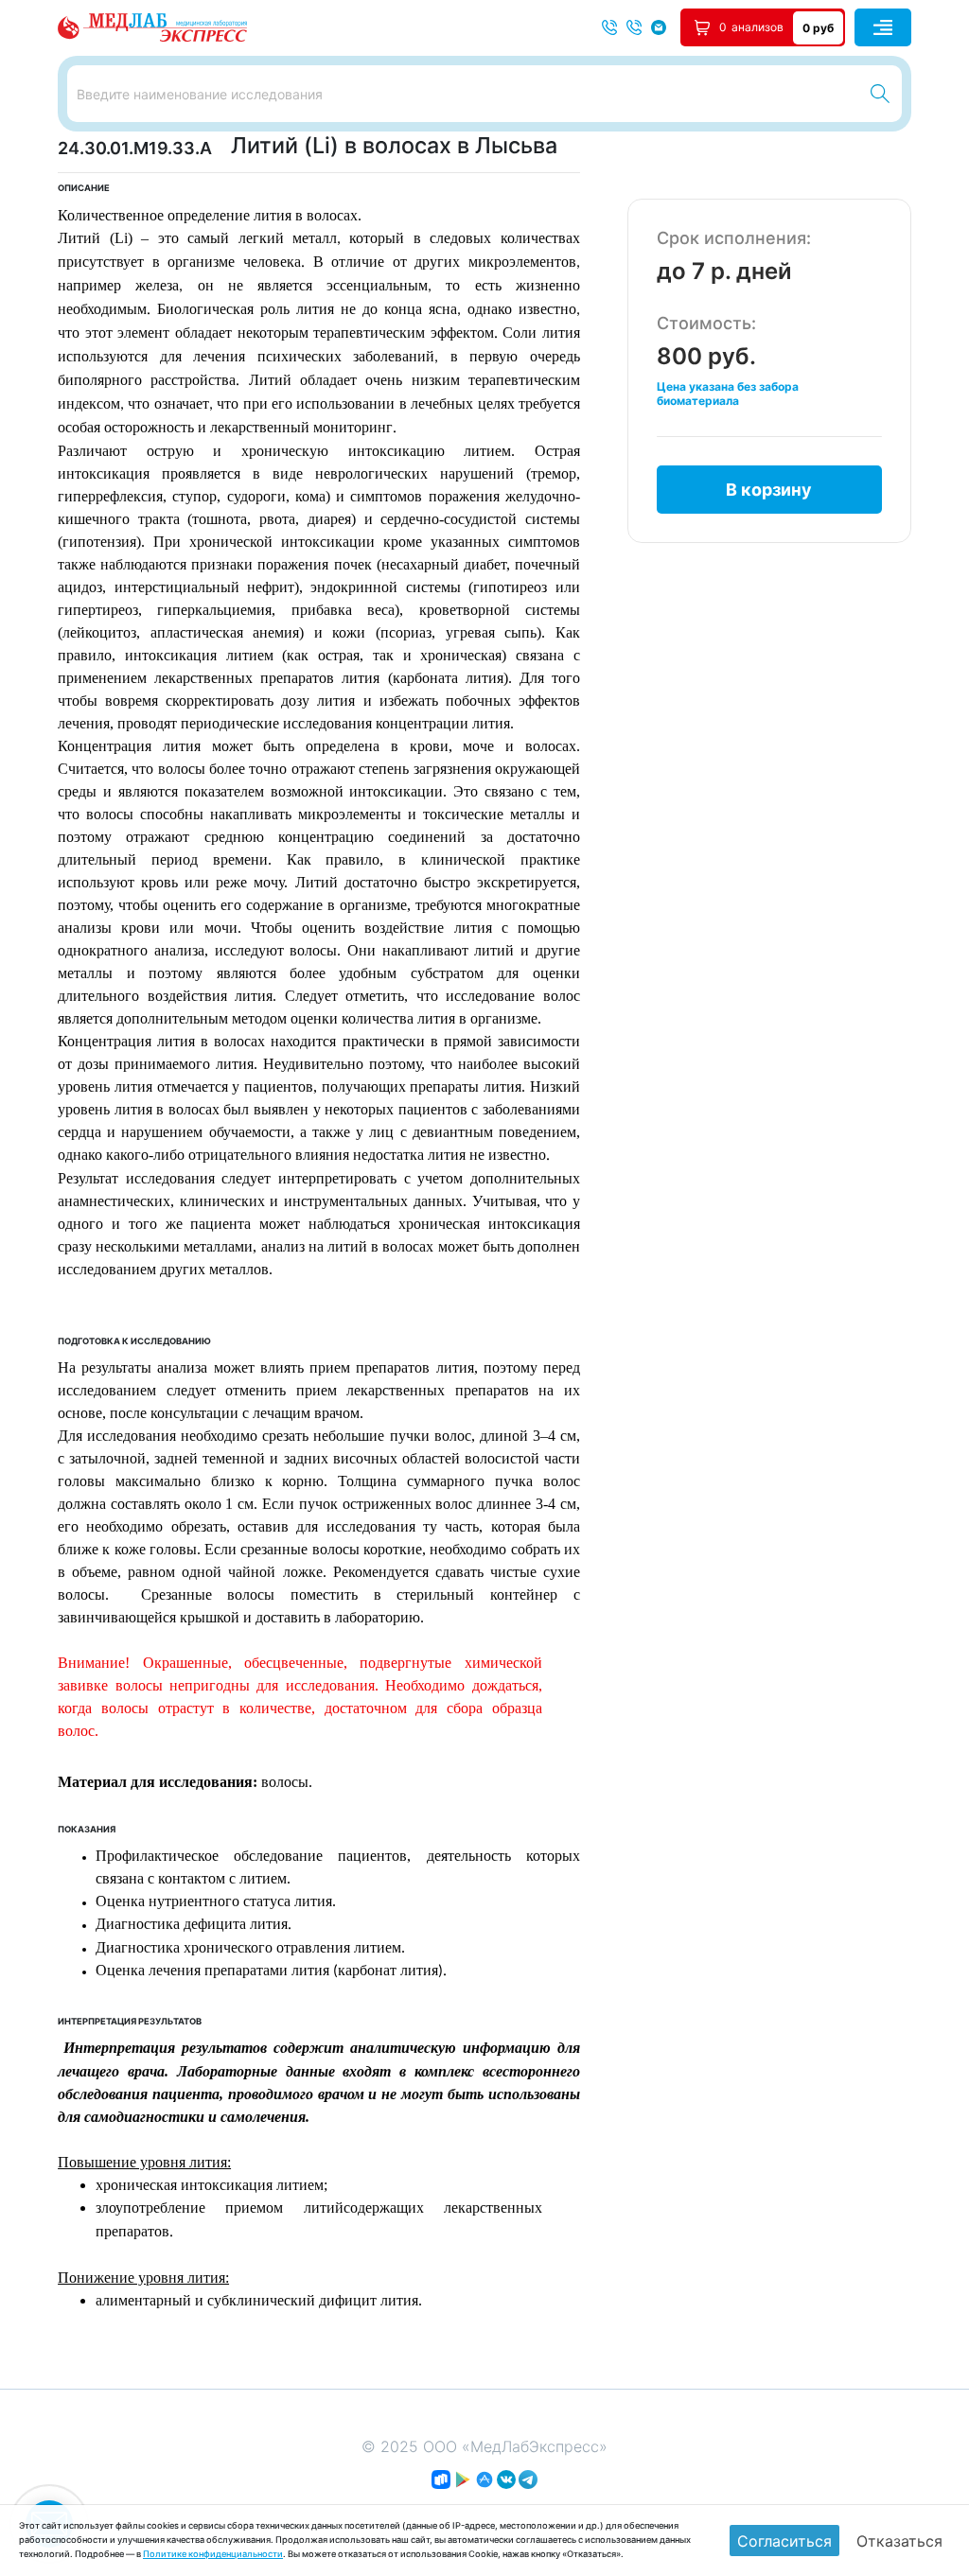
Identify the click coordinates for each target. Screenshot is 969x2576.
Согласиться (784, 2541)
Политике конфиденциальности (213, 2554)
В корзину (769, 490)
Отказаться (899, 2541)
